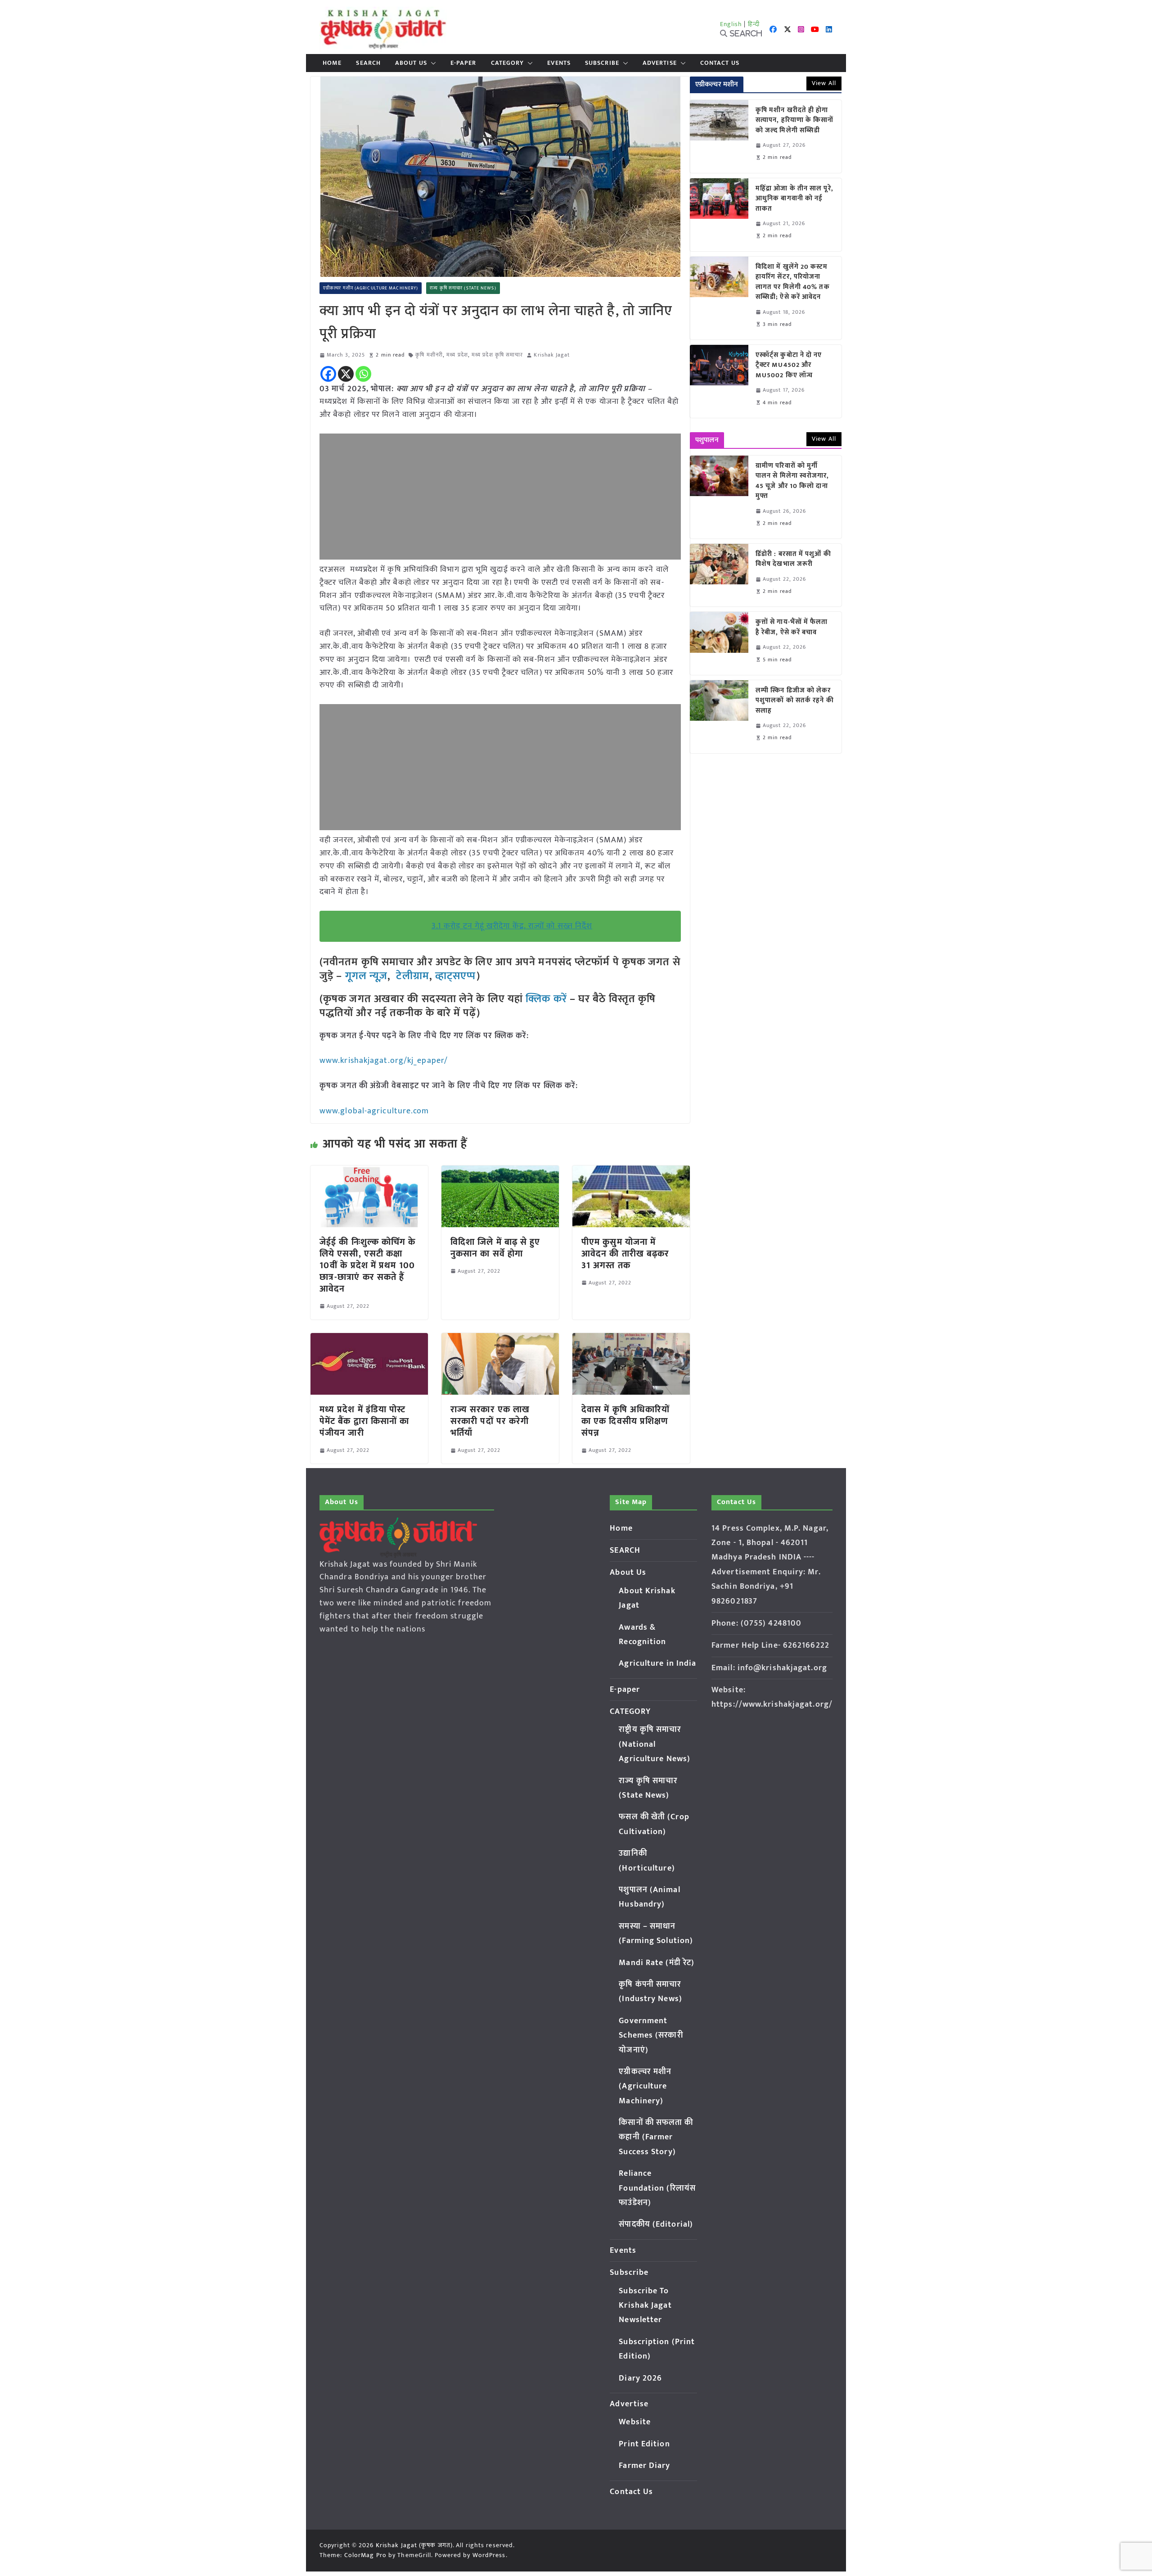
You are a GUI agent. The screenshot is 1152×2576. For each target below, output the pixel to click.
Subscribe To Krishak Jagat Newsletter (645, 2306)
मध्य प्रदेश (457, 355)
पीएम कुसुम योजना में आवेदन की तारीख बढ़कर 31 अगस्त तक (625, 1254)
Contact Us (720, 63)
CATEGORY (508, 63)
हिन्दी (754, 24)
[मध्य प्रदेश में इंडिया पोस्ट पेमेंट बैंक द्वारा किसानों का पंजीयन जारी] (369, 1339)
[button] (432, 63)
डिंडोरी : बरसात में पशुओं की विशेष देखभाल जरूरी (793, 559)
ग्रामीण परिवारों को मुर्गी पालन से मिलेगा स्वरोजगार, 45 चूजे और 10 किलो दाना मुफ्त (792, 481)
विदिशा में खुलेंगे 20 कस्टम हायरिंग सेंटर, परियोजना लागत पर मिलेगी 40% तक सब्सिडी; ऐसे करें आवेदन (793, 282)
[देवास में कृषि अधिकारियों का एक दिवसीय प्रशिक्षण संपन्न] (631, 1339)
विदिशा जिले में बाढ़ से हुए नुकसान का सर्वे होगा (495, 1248)
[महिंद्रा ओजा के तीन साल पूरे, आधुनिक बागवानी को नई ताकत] (719, 215)
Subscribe (602, 63)
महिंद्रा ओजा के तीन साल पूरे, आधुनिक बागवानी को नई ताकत (794, 199)
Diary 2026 (640, 2378)
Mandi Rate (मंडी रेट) (657, 1963)
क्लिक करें (546, 999)
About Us (411, 63)
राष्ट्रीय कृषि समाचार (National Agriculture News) (655, 1744)
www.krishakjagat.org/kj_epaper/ (384, 1061)
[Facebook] (328, 374)
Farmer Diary (644, 2466)
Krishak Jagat (551, 355)
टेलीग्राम (412, 976)
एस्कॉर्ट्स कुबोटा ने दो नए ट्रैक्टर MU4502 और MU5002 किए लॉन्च (789, 366)
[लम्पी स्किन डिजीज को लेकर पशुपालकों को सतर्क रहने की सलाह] (719, 717)
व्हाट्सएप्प (456, 976)
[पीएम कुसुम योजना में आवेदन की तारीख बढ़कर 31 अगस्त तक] (631, 1172)
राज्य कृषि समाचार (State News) (463, 288)
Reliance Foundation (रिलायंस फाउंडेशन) (657, 2188)
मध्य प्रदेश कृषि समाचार (497, 355)
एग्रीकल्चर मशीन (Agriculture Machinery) (371, 288)
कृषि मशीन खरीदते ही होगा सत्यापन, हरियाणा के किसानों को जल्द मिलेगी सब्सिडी (795, 121)
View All (824, 83)
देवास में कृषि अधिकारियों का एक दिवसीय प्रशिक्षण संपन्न (625, 1421)
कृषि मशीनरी (429, 355)
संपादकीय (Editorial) (656, 2224)
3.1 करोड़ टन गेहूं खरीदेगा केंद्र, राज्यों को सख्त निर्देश (512, 926)
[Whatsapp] (363, 374)
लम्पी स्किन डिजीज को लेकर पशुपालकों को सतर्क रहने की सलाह (795, 701)
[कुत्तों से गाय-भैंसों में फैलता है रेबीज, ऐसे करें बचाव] (719, 643)
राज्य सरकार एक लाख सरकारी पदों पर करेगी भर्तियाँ (490, 1421)
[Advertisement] (500, 497)
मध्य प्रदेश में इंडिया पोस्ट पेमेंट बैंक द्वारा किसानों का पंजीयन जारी (364, 1421)
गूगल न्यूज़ (365, 976)
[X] (346, 374)
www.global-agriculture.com (374, 1111)
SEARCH (368, 63)
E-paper (463, 63)
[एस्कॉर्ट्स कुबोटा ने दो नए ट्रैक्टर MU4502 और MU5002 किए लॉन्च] (719, 381)
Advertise (660, 63)
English (731, 24)
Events (559, 63)
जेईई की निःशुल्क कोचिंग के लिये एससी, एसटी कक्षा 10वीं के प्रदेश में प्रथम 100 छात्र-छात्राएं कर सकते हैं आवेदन (368, 1265)
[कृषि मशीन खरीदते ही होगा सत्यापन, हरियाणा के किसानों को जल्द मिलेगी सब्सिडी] (719, 136)
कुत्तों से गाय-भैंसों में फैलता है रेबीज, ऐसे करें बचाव (792, 627)
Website (635, 2422)
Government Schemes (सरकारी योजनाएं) (651, 2036)
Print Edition (644, 2444)
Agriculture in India (657, 1663)
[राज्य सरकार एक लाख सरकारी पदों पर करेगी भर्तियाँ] (500, 1339)
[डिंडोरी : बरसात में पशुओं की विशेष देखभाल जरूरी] (719, 575)
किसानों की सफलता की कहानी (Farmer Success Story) (656, 2137)
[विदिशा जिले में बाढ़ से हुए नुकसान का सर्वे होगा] (500, 1172)
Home (332, 63)
